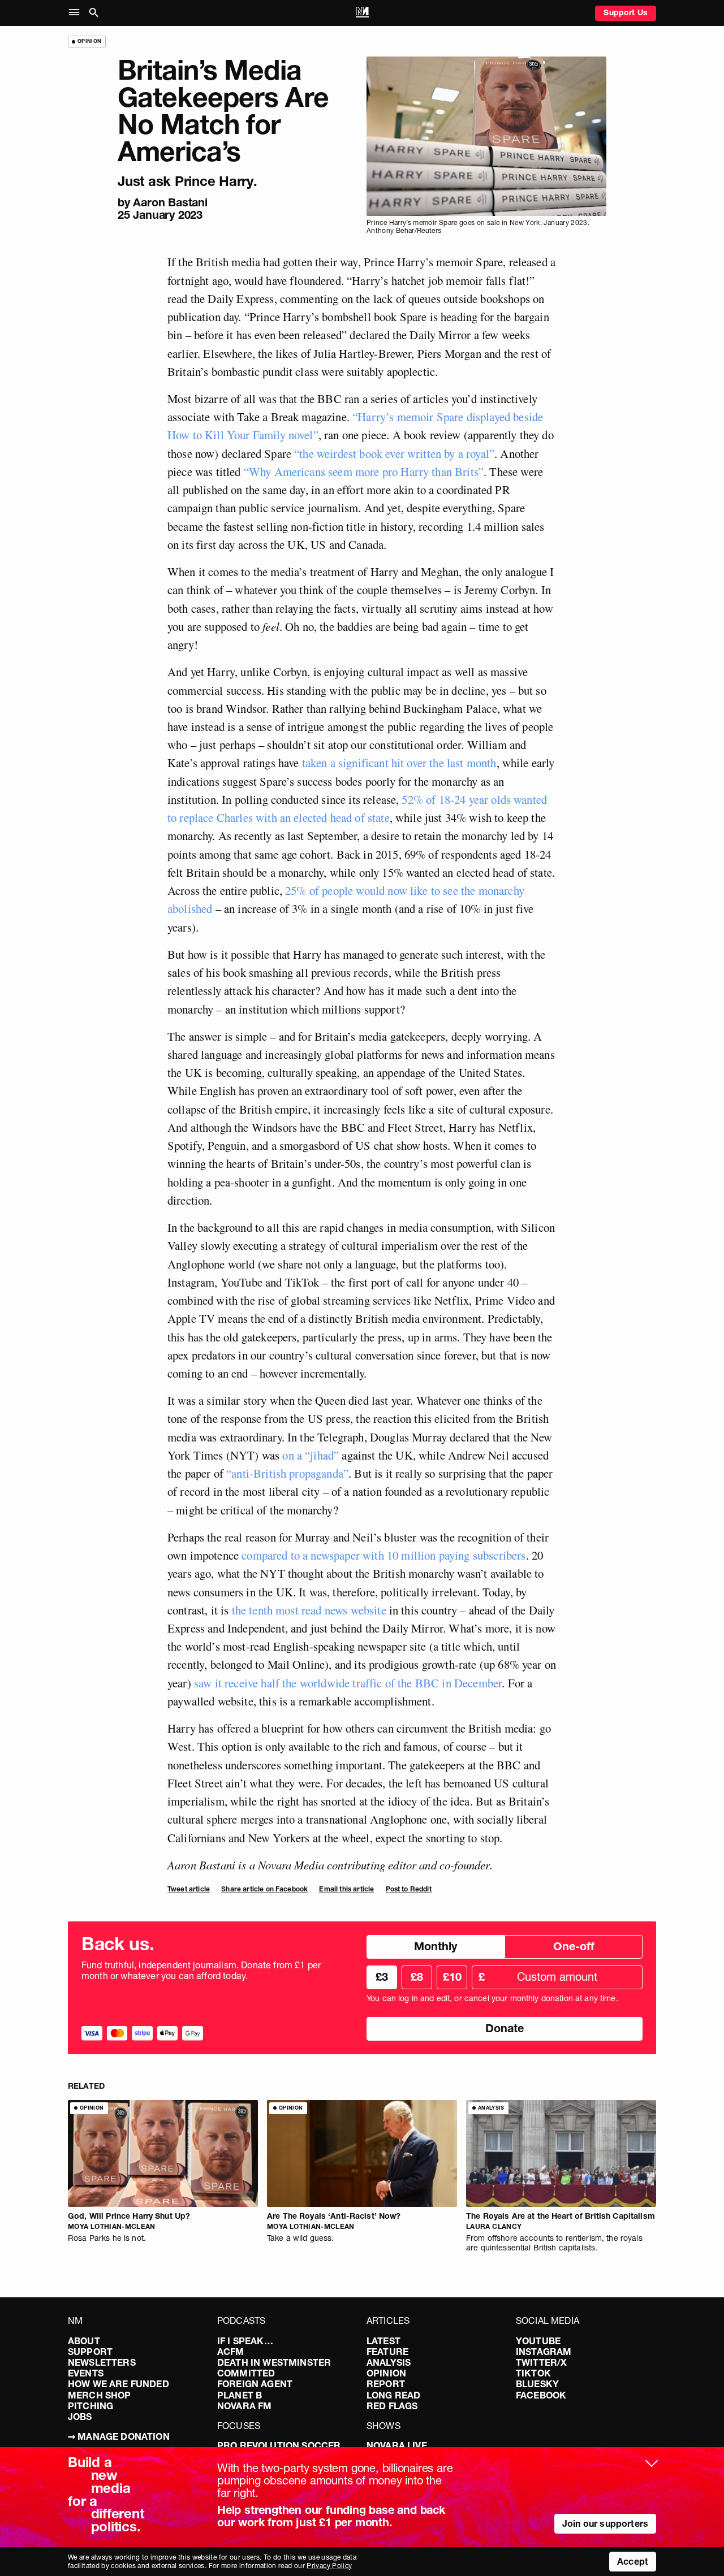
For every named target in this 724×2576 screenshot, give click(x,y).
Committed (246, 2373)
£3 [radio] (382, 1977)
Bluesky (537, 2384)
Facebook (541, 2395)
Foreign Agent (255, 2384)
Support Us (626, 12)
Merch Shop (100, 2395)
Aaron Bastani (170, 202)
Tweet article (189, 1889)
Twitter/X (541, 2362)
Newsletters (102, 2362)
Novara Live (397, 2445)
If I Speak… (245, 2341)
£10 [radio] (452, 1977)
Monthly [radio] (436, 1946)
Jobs (80, 2417)
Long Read (393, 2395)
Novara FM (244, 2406)
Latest (383, 2341)
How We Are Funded (118, 2384)
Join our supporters (605, 2523)
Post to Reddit (409, 1889)
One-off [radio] (574, 1946)
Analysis (389, 2362)
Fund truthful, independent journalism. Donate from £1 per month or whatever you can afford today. (201, 1971)
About (84, 2341)
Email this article (346, 1889)
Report (386, 2384)
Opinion (386, 2373)
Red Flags (392, 2406)
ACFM (231, 2352)
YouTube (538, 2341)
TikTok (533, 2373)
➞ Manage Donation (119, 2436)
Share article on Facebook (264, 1889)
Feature (387, 2352)
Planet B (240, 2395)
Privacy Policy (329, 2566)
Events (86, 2373)
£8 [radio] (417, 1977)
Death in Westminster (274, 2362)
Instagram (544, 2352)
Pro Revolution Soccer (279, 2445)
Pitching (90, 2406)
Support (90, 2352)
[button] (77, 13)
